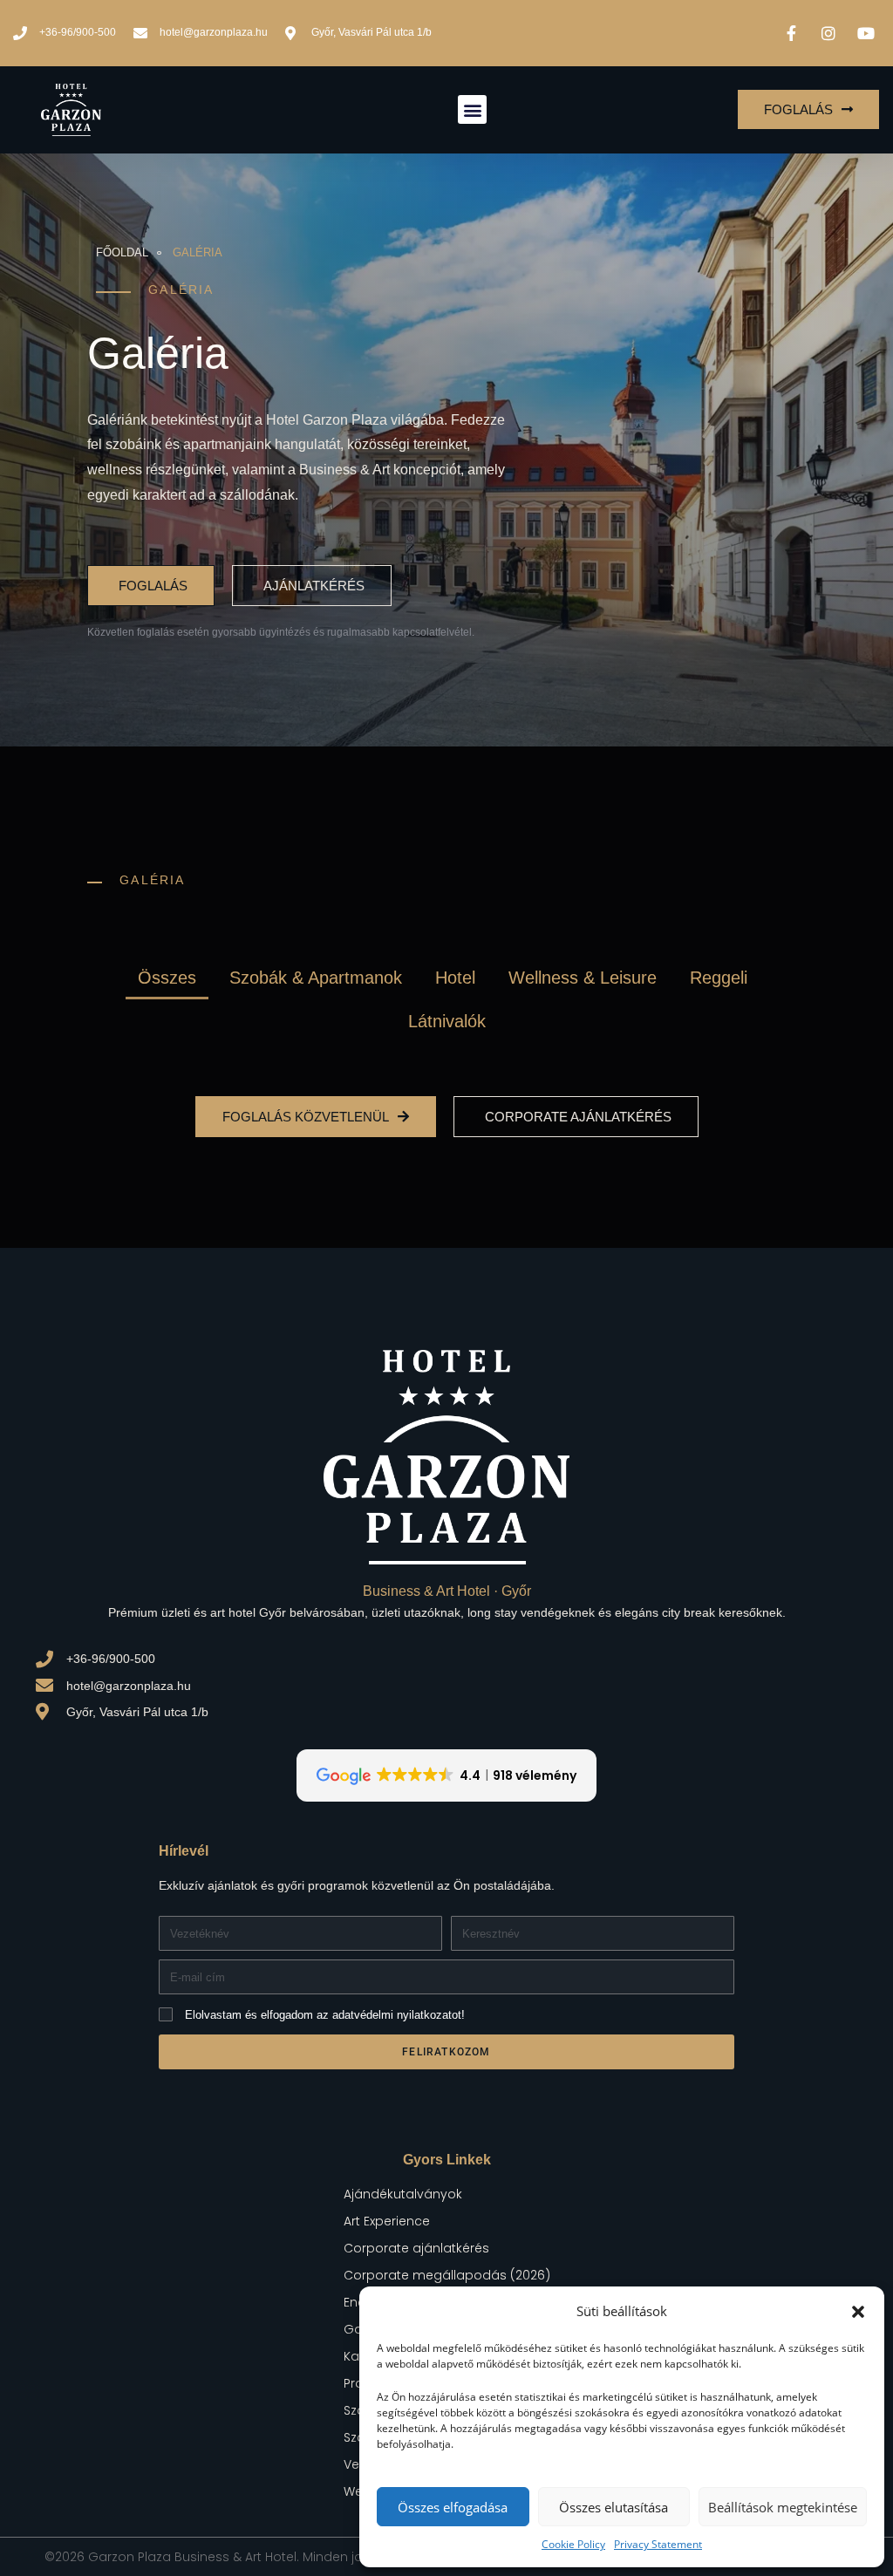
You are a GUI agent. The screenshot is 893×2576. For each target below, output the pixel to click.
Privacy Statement (658, 2544)
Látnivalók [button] (447, 1021)
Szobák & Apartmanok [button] (316, 978)
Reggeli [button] (719, 978)
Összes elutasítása (614, 2507)
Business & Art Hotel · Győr (447, 1591)
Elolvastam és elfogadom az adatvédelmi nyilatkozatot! (325, 2015)
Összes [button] (167, 978)
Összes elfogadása (453, 2507)
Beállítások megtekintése (783, 2507)
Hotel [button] (455, 978)
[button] (858, 2312)
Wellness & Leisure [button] (583, 978)
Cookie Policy (573, 2544)
